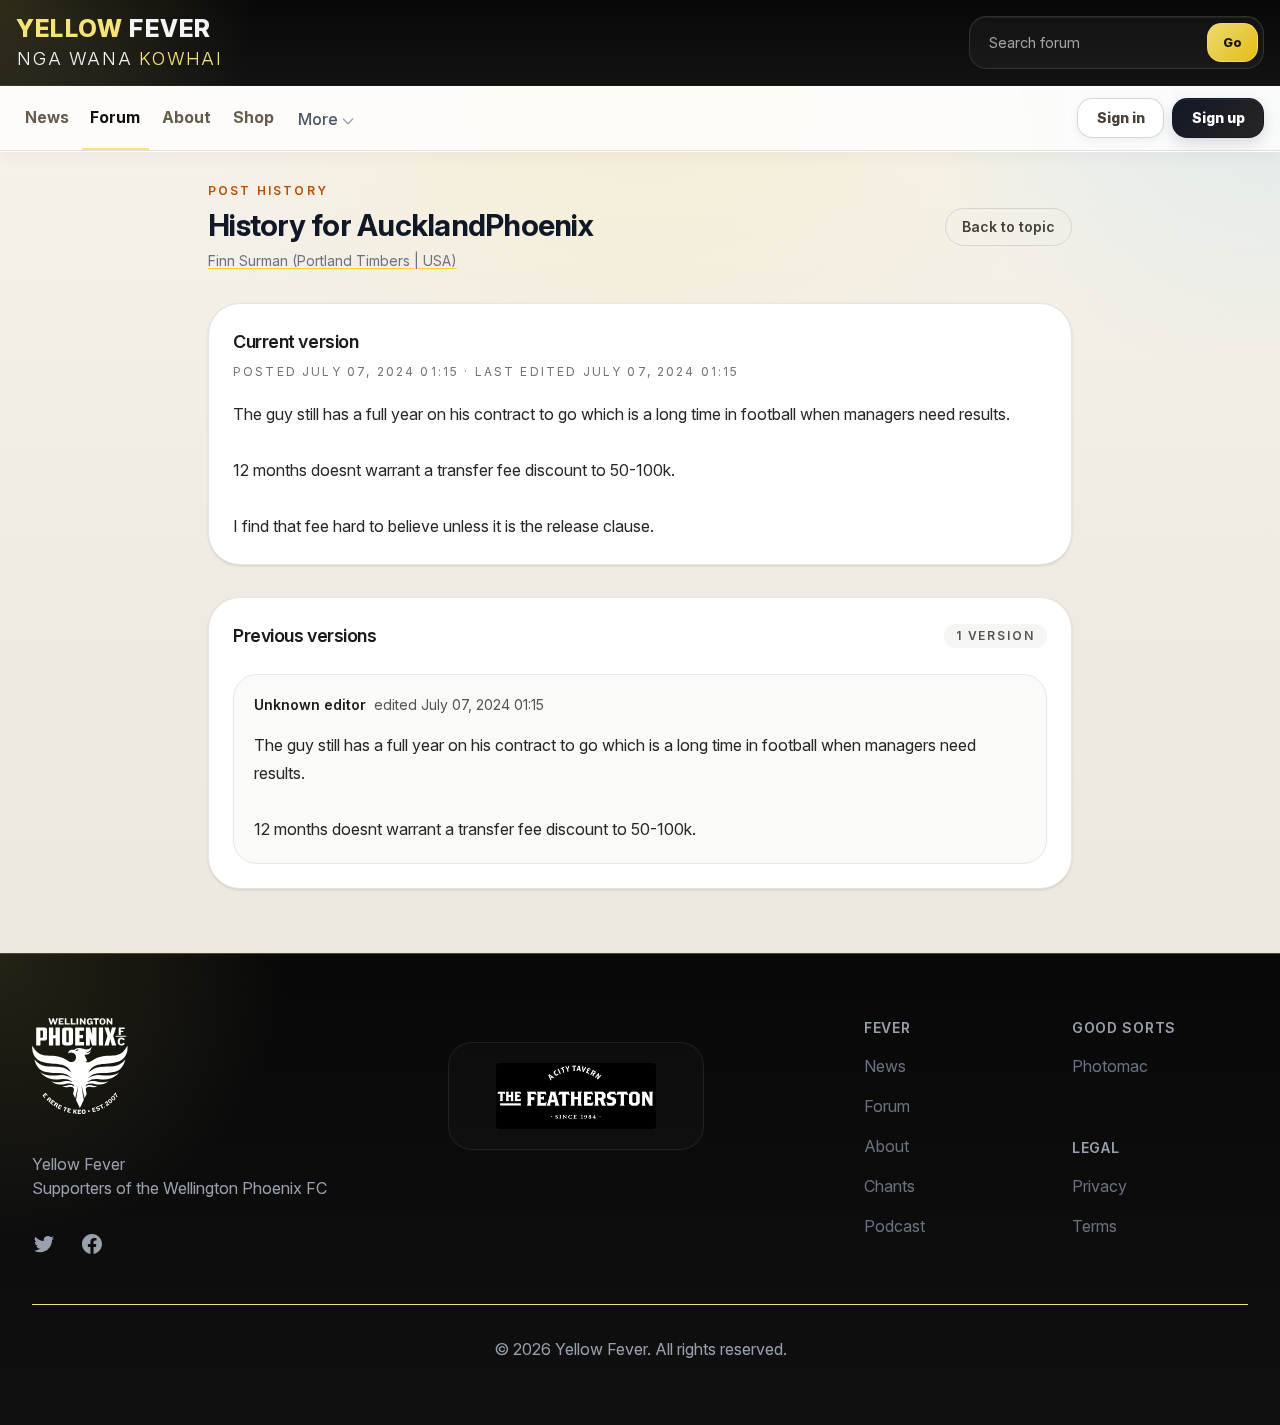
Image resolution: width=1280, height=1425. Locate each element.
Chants (889, 1186)
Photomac (1110, 1066)
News (47, 117)
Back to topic (1008, 226)
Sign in (1121, 117)
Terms (1094, 1226)
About (186, 117)
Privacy (1099, 1186)
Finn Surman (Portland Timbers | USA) (332, 260)
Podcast (894, 1226)
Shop (253, 117)
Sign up (1218, 117)
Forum (115, 117)
